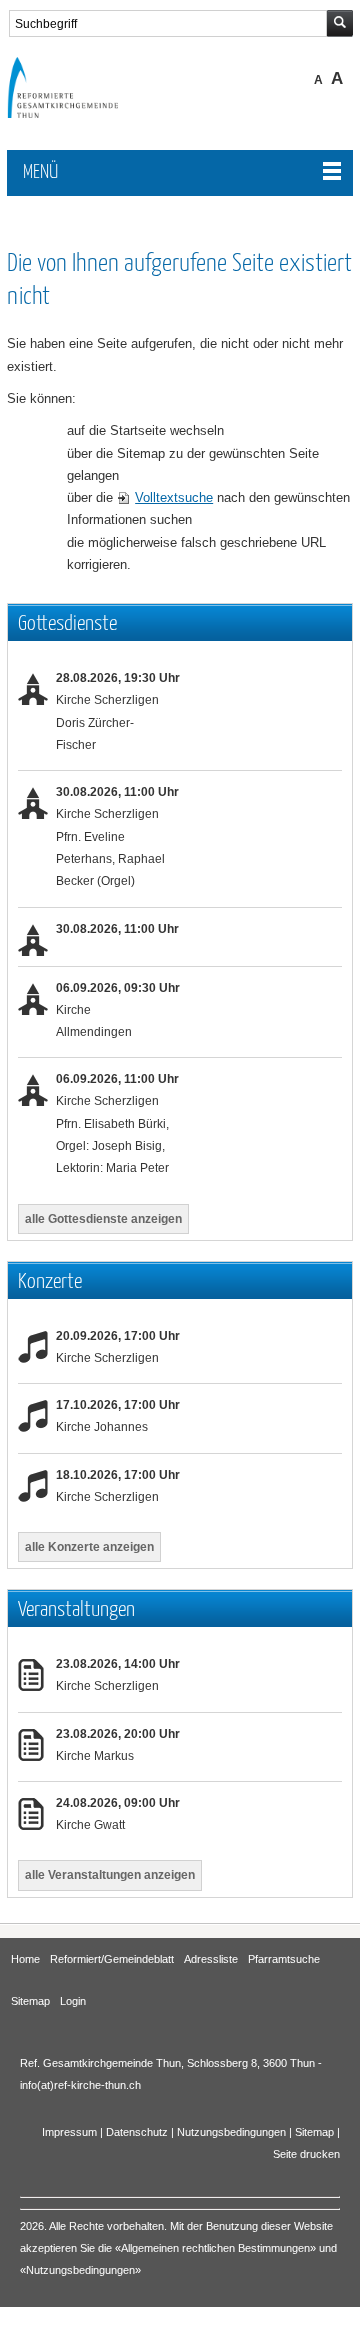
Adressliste (211, 1959)
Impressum (69, 2132)
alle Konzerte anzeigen (89, 1547)
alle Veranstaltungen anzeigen (110, 1875)
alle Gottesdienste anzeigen (103, 1219)
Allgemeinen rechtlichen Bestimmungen (215, 2248)
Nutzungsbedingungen (231, 2132)
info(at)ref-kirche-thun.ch (80, 2085)
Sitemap (30, 2001)
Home (25, 1959)
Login (73, 2001)
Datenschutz (137, 2132)
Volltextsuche (174, 497)
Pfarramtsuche (284, 1959)
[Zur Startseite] (77, 113)
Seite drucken (306, 2154)
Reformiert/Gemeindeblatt (112, 1959)
